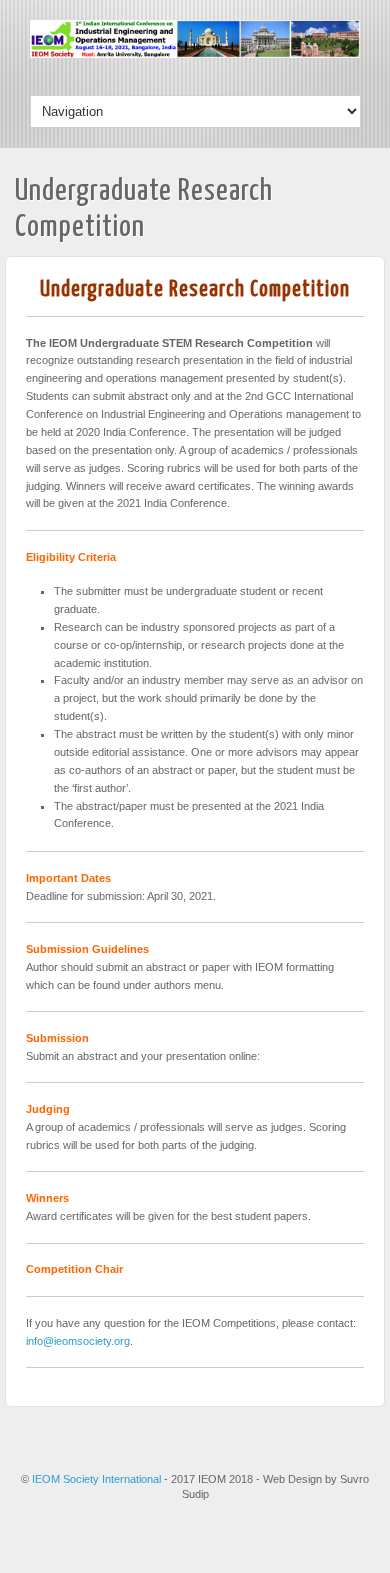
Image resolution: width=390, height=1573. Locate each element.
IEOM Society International (98, 1479)
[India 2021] (195, 54)
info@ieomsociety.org (78, 1341)
